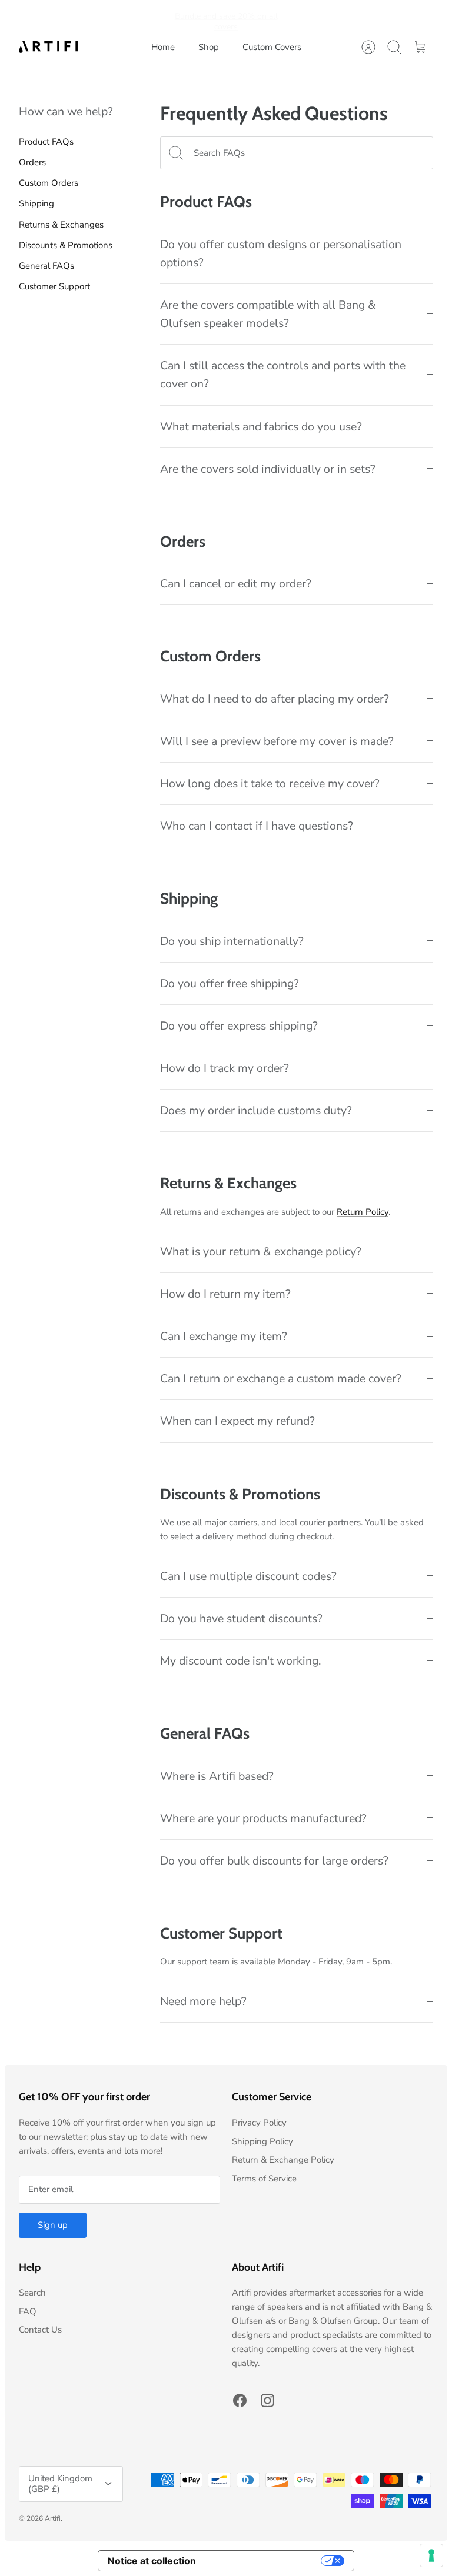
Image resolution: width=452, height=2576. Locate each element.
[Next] (297, 17)
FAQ (28, 2311)
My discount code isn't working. (240, 1661)
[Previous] (155, 17)
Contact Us (40, 2330)
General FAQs (46, 266)
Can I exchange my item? (224, 1336)
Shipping (36, 203)
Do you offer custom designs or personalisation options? (281, 253)
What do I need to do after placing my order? (275, 699)
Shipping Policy (262, 2141)
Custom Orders (49, 183)
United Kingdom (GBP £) (60, 2484)
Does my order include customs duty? (256, 1110)
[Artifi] (48, 47)
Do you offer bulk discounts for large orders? (274, 1861)
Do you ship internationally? (232, 941)
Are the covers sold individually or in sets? (268, 469)
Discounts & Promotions (66, 245)
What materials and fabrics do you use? (261, 427)
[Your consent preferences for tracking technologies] (431, 2555)
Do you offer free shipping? (230, 983)
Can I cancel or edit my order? (236, 584)
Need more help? (203, 2001)
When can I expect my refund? (237, 1421)
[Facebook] (240, 2400)
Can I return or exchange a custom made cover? (281, 1379)
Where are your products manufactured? (263, 1818)
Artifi (53, 2518)
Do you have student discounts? (241, 1618)
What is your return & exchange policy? (261, 1252)
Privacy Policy (259, 2123)
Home (163, 47)
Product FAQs (46, 142)
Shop (209, 47)
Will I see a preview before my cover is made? (277, 741)
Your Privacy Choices (264, 2561)
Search (32, 2293)
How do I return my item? (225, 1294)
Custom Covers (272, 47)
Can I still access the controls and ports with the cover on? (283, 375)
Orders (32, 162)
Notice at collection (152, 2561)
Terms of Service (264, 2179)
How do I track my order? (225, 1068)
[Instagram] (267, 2400)
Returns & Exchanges (61, 225)
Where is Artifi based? (217, 1776)
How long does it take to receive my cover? (270, 784)
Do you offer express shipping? (239, 1026)
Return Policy (363, 1212)
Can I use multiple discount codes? (248, 1576)
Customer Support (54, 286)
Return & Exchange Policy (283, 2160)
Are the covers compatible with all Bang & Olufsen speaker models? (268, 314)
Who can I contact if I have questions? (257, 826)
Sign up (53, 2225)
